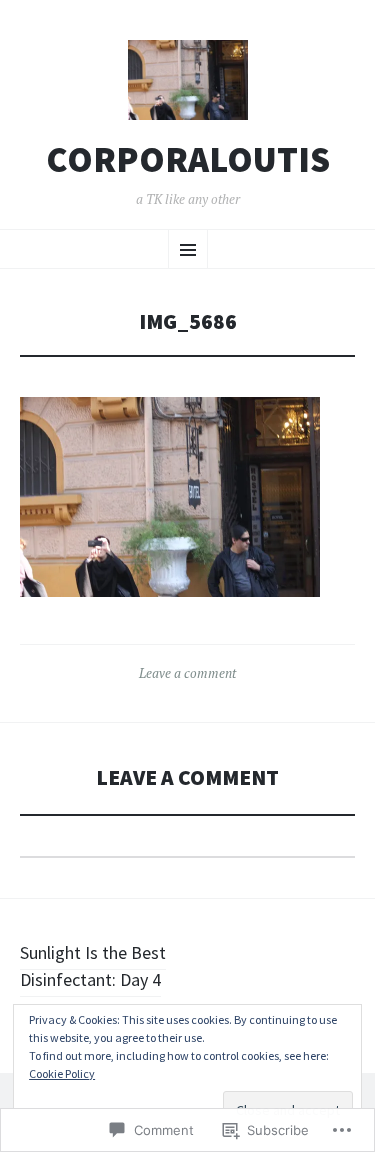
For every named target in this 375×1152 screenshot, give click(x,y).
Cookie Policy (62, 1073)
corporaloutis (188, 160)
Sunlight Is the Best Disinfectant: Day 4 (93, 966)
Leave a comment (187, 673)
